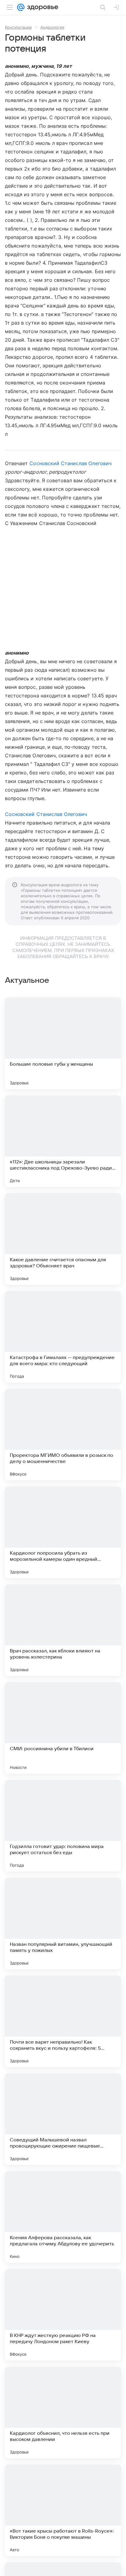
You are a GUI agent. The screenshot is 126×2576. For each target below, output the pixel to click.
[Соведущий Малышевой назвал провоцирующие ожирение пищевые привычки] (63, 2119)
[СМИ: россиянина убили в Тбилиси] (63, 1728)
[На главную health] (41, 7)
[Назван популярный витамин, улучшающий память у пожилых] (63, 1924)
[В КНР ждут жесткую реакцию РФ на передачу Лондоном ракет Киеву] (63, 2315)
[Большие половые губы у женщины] (63, 1043)
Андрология (52, 27)
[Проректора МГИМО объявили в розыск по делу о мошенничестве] (63, 1435)
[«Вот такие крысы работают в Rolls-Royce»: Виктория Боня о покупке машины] (63, 2510)
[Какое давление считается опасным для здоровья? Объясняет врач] (63, 1239)
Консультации (18, 27)
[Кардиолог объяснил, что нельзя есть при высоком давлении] (63, 2412)
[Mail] (21, 7)
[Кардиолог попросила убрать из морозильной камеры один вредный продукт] (63, 1532)
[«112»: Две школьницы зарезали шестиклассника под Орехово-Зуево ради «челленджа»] (63, 1141)
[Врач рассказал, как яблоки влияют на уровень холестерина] (63, 1630)
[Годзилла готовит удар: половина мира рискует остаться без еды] (63, 1826)
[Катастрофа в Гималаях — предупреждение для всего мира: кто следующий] (63, 1337)
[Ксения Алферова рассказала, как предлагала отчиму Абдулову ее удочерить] (63, 2217)
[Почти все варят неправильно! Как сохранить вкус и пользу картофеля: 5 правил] (63, 2021)
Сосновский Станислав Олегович (70, 463)
